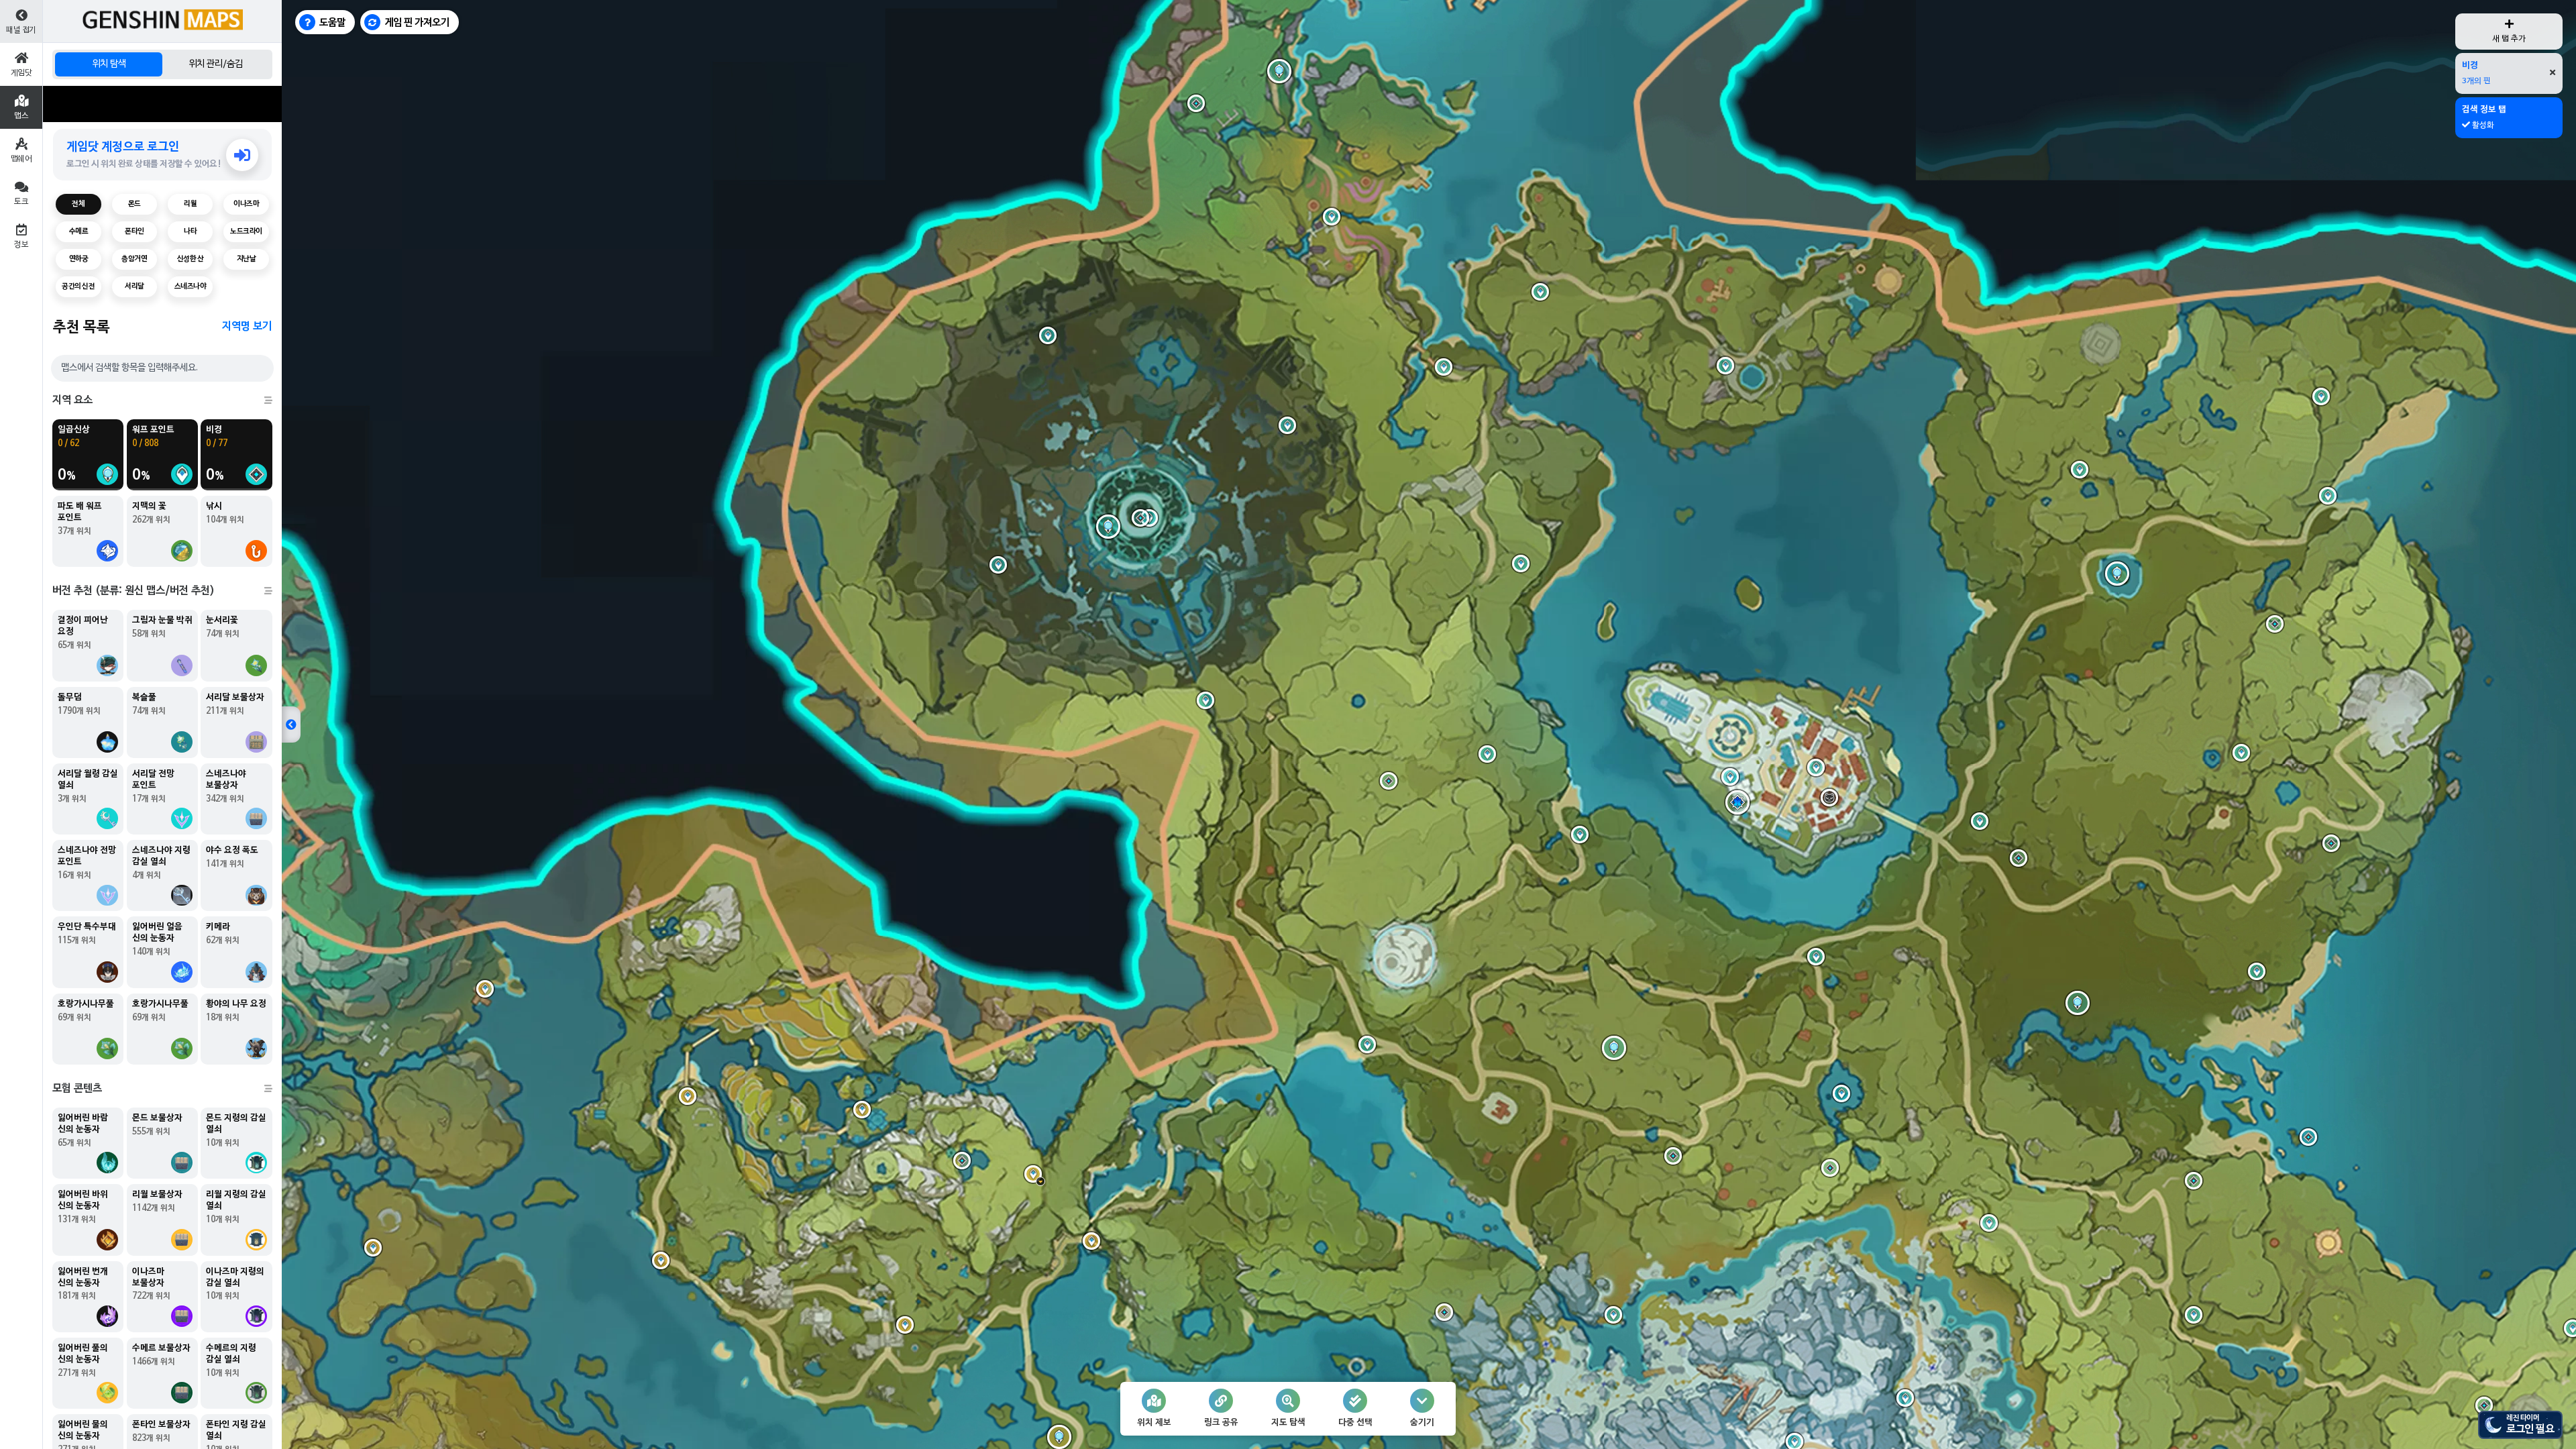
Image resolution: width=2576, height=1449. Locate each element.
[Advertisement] (162, 104)
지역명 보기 (247, 327)
